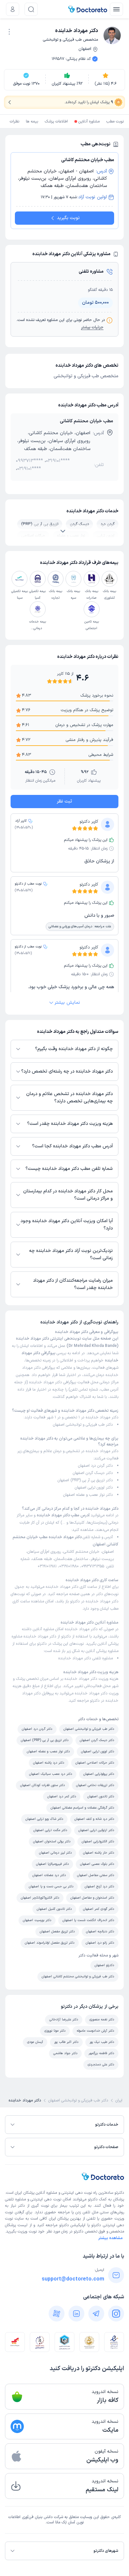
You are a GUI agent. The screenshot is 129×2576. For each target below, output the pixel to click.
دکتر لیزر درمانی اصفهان (55, 1853)
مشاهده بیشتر (110, 2238)
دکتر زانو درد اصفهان (100, 1943)
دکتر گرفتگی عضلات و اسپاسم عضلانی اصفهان (82, 1808)
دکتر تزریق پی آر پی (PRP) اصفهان (85, 1480)
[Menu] (116, 9)
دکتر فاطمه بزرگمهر (101, 2053)
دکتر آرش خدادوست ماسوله (95, 2031)
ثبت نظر (64, 801)
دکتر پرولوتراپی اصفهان (99, 1774)
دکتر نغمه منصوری (102, 2020)
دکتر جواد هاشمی (65, 2053)
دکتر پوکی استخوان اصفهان (52, 1841)
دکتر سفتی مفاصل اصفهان (96, 1875)
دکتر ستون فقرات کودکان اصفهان (43, 1785)
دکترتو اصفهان (104, 1965)
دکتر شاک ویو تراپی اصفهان (44, 1819)
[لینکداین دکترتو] (76, 2314)
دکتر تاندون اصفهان (101, 1796)
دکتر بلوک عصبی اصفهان (97, 1864)
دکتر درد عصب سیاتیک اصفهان (51, 1774)
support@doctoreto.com (73, 2279)
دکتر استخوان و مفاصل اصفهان (92, 1898)
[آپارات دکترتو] (57, 2314)
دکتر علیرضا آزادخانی (64, 2020)
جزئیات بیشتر (92, 328)
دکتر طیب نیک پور (102, 2042)
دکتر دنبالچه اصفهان (100, 1932)
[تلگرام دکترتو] (96, 2314)
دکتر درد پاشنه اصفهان (49, 1763)
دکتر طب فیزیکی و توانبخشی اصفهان (83, 1425)
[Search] (31, 9)
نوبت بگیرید (68, 218)
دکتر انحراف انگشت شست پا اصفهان (88, 1920)
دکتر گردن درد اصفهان (95, 1466)
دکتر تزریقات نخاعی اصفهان (95, 1785)
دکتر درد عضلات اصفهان (49, 1875)
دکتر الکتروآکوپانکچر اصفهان (40, 1898)
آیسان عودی (35, 2042)
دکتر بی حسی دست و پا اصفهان (51, 1886)
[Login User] (13, 9)
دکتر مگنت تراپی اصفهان (50, 1830)
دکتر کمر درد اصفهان (62, 1796)
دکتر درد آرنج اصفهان (99, 1886)
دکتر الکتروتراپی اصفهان (98, 1841)
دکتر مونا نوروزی (55, 2031)
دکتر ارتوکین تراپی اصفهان (96, 1830)
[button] (9, 32)
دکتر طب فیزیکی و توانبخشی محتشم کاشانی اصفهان (78, 1977)
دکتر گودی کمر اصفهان (99, 1909)
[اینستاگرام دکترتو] (116, 2314)
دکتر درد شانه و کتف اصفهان (94, 1819)
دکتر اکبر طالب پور (66, 2042)
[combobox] (9, 31)
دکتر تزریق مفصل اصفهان (57, 1932)
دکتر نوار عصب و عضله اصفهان (88, 1495)
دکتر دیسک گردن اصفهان (93, 1473)
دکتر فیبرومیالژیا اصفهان (52, 1864)
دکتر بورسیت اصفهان (37, 1920)
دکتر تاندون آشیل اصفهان (54, 1909)
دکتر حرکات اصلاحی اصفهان (95, 1763)
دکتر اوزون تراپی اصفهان (94, 1488)
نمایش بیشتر (67, 1003)
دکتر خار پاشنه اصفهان (99, 1853)
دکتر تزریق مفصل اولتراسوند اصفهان (50, 1943)
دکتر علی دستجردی (101, 2065)
